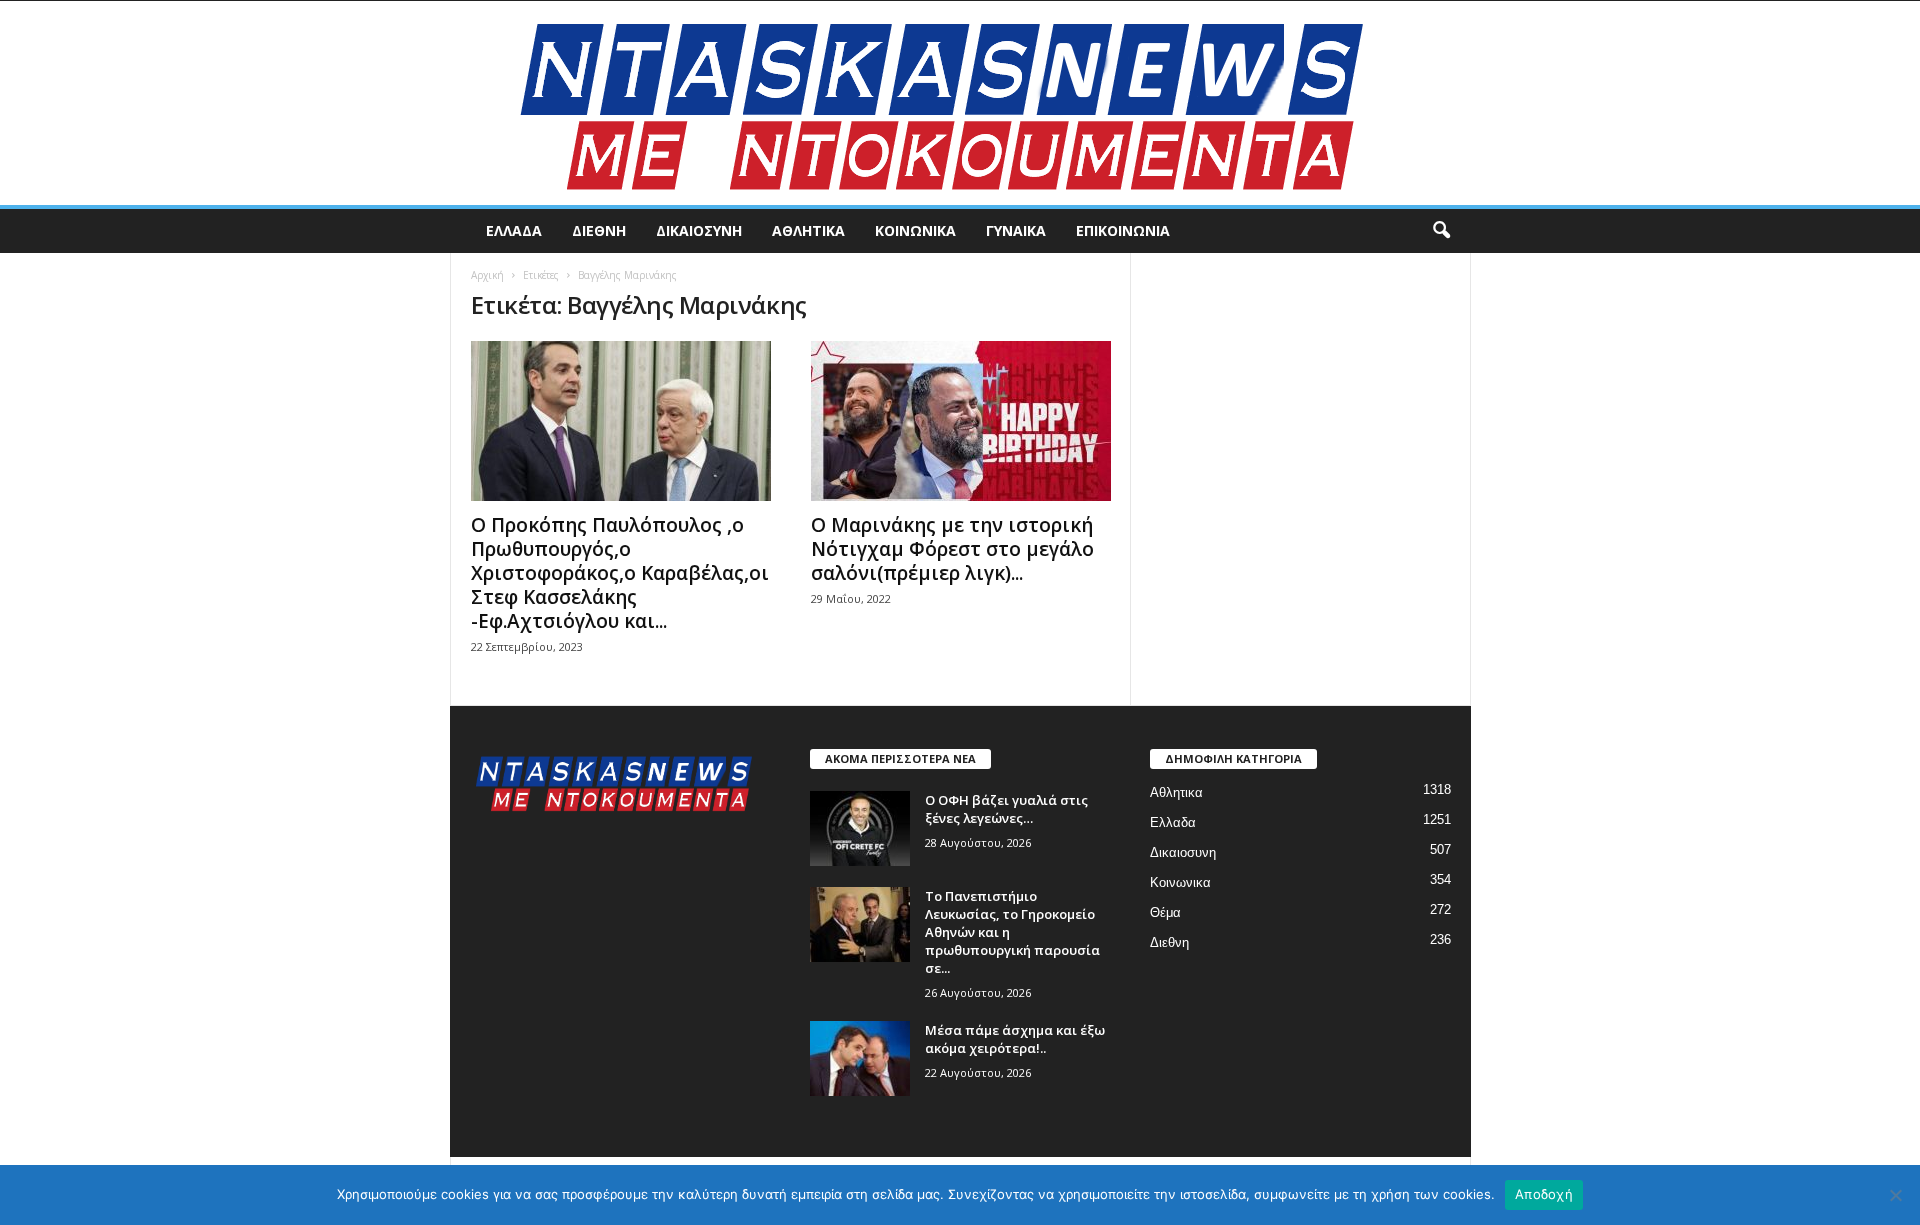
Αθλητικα (808, 230)
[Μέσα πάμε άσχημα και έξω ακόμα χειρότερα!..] (860, 1058)
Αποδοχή (1544, 1194)
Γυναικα (1016, 230)
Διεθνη (599, 230)
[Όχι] (1895, 1195)
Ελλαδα (514, 230)
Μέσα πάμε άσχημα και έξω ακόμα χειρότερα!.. (1015, 1039)
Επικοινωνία (1123, 230)
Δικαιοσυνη (699, 230)
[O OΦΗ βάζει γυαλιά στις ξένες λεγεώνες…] (860, 828)
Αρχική (487, 275)
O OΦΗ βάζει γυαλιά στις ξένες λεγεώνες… (1006, 809)
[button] (1441, 231)
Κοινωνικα (915, 230)
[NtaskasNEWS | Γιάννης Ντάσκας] (960, 103)
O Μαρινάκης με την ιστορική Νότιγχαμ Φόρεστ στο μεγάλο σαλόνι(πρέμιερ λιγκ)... (952, 549)
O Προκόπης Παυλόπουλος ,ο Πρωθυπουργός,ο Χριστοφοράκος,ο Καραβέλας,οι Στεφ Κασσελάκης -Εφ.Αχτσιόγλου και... (620, 573)
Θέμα (1165, 912)
